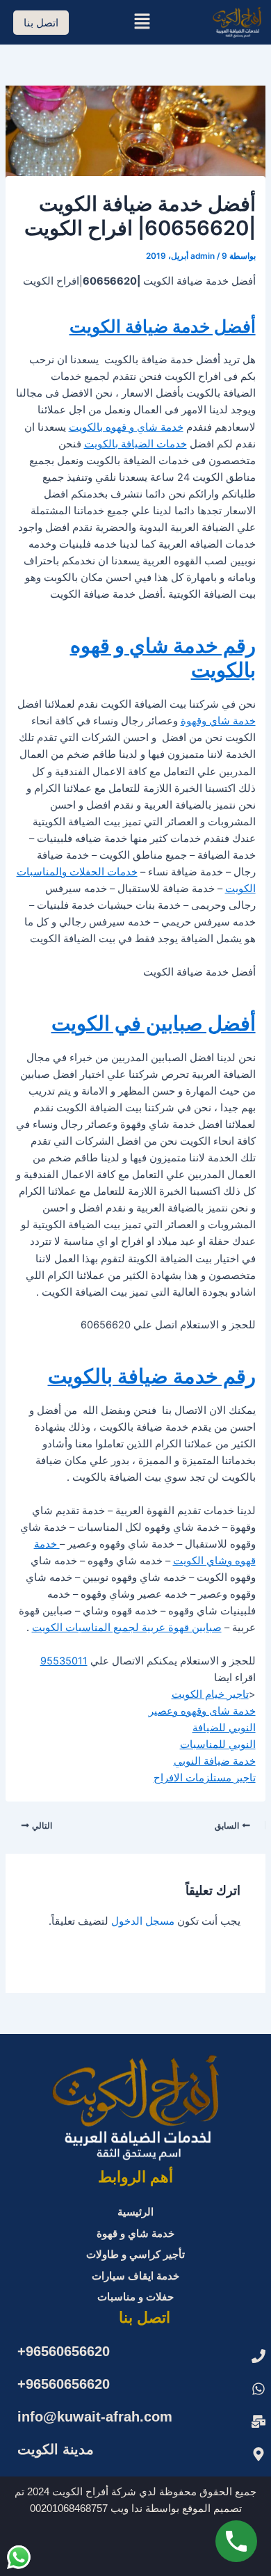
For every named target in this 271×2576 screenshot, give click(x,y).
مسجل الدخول (143, 1921)
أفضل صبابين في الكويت (154, 1023)
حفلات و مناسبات (135, 2297)
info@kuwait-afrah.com (95, 2417)
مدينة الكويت (56, 2449)
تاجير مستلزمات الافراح (205, 1778)
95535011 (64, 1661)
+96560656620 (64, 2351)
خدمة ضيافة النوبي (215, 1761)
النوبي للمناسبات (218, 1744)
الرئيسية (135, 2212)
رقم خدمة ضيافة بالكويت (152, 1376)
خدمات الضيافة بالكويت (135, 444)
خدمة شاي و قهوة (135, 2234)
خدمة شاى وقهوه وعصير (202, 1711)
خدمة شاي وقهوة (218, 721)
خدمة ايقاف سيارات (135, 2276)
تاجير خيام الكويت (210, 1694)
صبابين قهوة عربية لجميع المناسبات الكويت (127, 1628)
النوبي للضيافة (224, 1728)
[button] (142, 22)
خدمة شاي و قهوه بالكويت (126, 427)
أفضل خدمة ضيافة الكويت (163, 326)
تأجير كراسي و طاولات (135, 2255)
